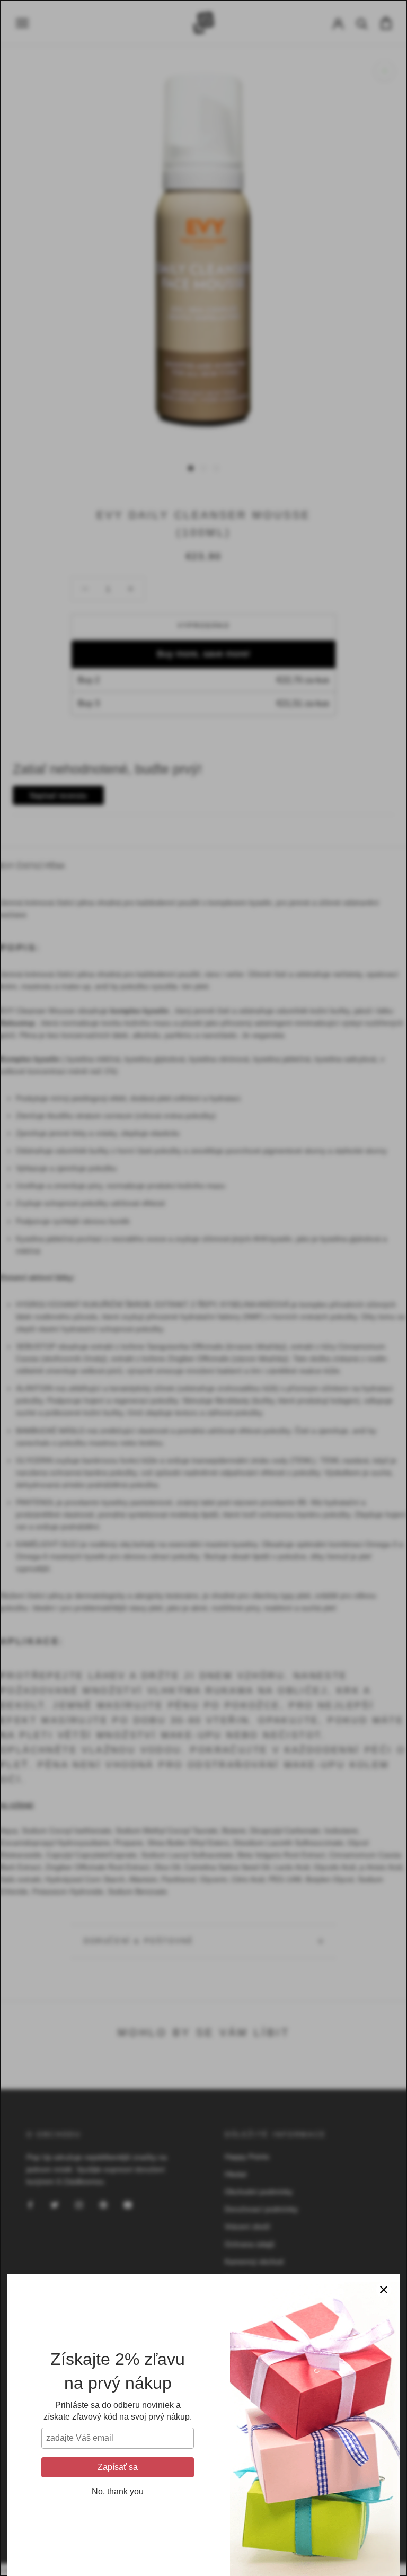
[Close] (384, 2290)
